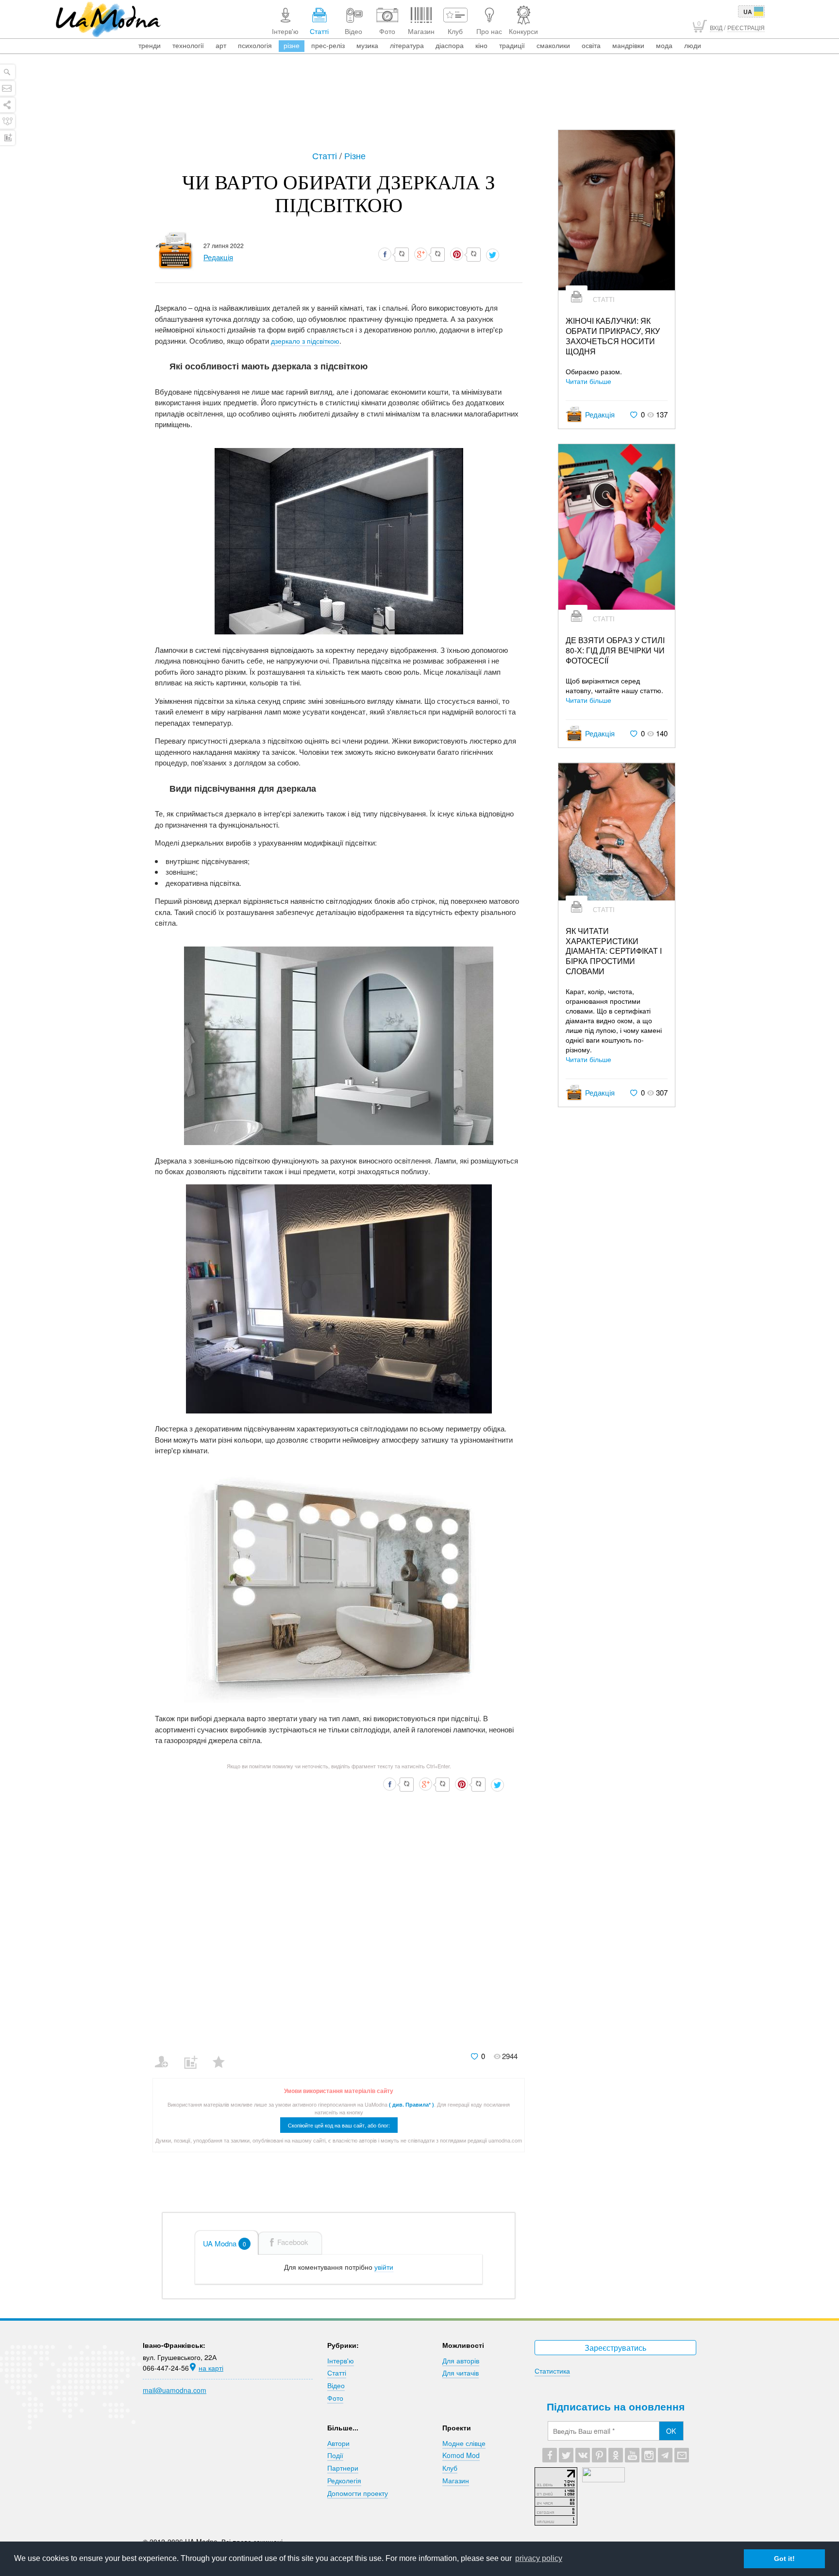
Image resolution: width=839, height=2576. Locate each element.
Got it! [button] (784, 2559)
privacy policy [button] (539, 2558)
